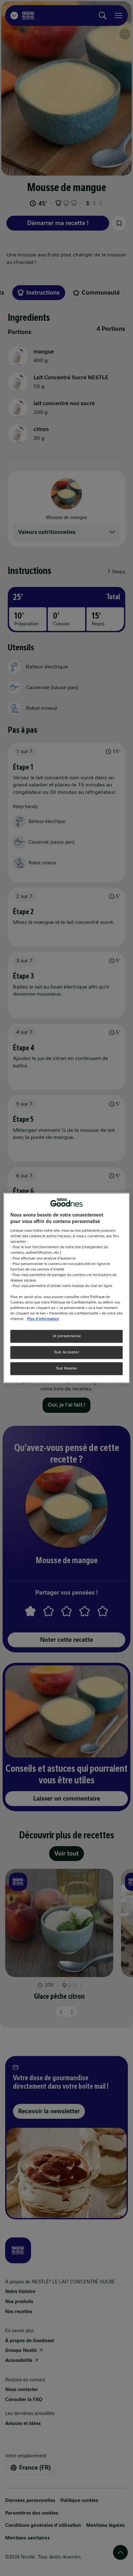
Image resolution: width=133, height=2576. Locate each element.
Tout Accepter (66, 1352)
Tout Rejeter (67, 1369)
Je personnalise (67, 1336)
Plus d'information (43, 1319)
